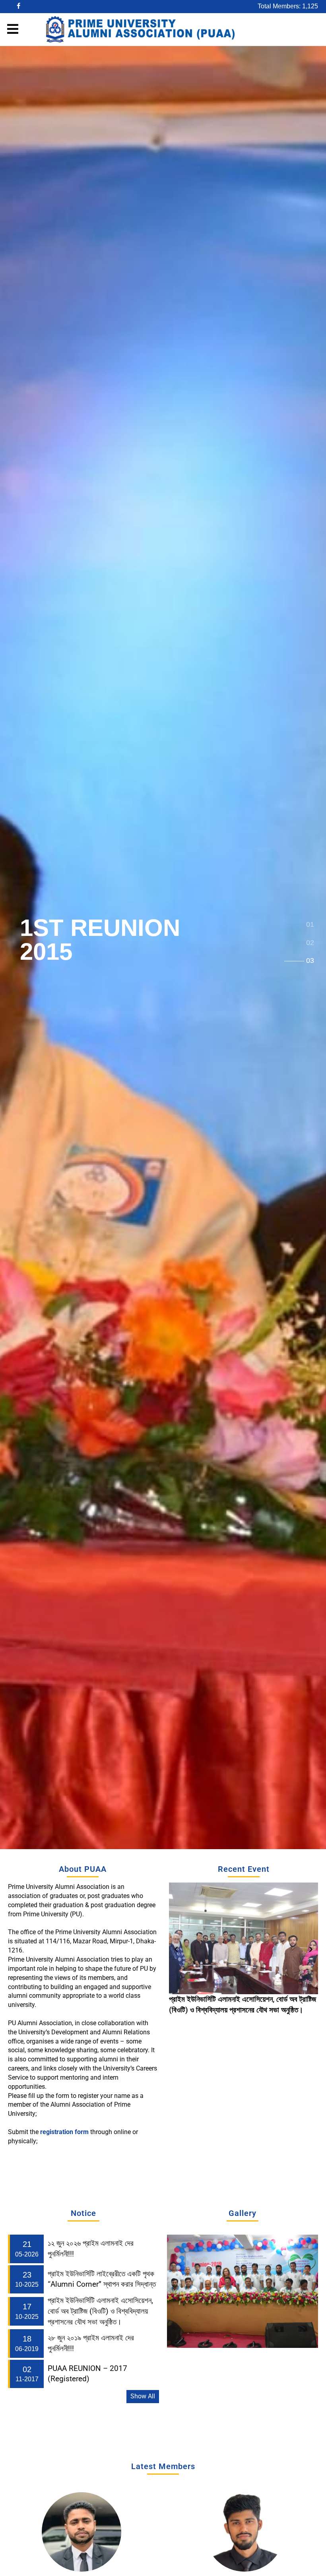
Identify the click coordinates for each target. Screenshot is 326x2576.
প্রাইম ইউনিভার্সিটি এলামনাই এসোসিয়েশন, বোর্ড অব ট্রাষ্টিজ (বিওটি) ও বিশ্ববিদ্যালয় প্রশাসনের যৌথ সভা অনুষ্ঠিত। (100, 2311)
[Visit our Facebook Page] (19, 7)
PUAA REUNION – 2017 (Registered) (87, 2374)
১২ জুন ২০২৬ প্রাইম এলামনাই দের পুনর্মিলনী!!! (91, 2249)
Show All (143, 2396)
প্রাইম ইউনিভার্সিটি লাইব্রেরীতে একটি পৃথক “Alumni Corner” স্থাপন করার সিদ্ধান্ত (102, 2279)
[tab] (310, 925)
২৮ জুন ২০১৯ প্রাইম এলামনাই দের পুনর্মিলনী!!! (226, 1999)
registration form (65, 2132)
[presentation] (176, 1949)
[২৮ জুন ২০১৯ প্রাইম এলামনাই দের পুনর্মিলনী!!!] (244, 1938)
